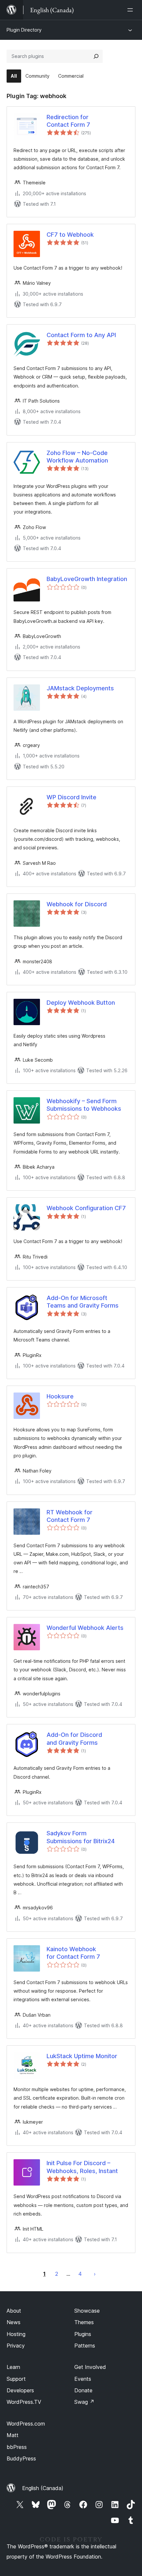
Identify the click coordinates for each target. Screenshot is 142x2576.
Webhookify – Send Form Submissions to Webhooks (84, 1105)
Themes (84, 2322)
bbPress (17, 2447)
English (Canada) (43, 2488)
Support (16, 2379)
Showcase (87, 2311)
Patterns (85, 2346)
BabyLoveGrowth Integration (87, 579)
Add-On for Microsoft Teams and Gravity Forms (83, 1302)
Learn (13, 2367)
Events (83, 2379)
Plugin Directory (24, 30)
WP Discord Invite (71, 797)
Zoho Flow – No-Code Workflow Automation (77, 457)
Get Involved (90, 2367)
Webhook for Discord (77, 904)
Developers (20, 2390)
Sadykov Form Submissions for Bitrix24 (81, 1837)
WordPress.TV (24, 2402)
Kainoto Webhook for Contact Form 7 (73, 1953)
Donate (83, 2390)
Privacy (16, 2346)
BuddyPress (21, 2458)
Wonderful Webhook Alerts (85, 1628)
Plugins (83, 2334)
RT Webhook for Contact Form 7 (70, 1516)
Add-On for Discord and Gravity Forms (74, 1739)
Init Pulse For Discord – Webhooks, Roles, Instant (82, 2167)
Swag (84, 2402)
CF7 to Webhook (70, 235)
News (14, 2322)
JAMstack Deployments (80, 688)
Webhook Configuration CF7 (86, 1208)
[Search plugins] (96, 56)
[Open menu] (131, 10)
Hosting (16, 2334)
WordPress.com (26, 2424)
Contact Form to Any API (81, 335)
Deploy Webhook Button (81, 1003)
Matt (13, 2435)
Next (95, 2274)
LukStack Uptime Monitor (82, 2056)
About (14, 2311)
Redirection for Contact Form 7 (68, 121)
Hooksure (60, 1396)
